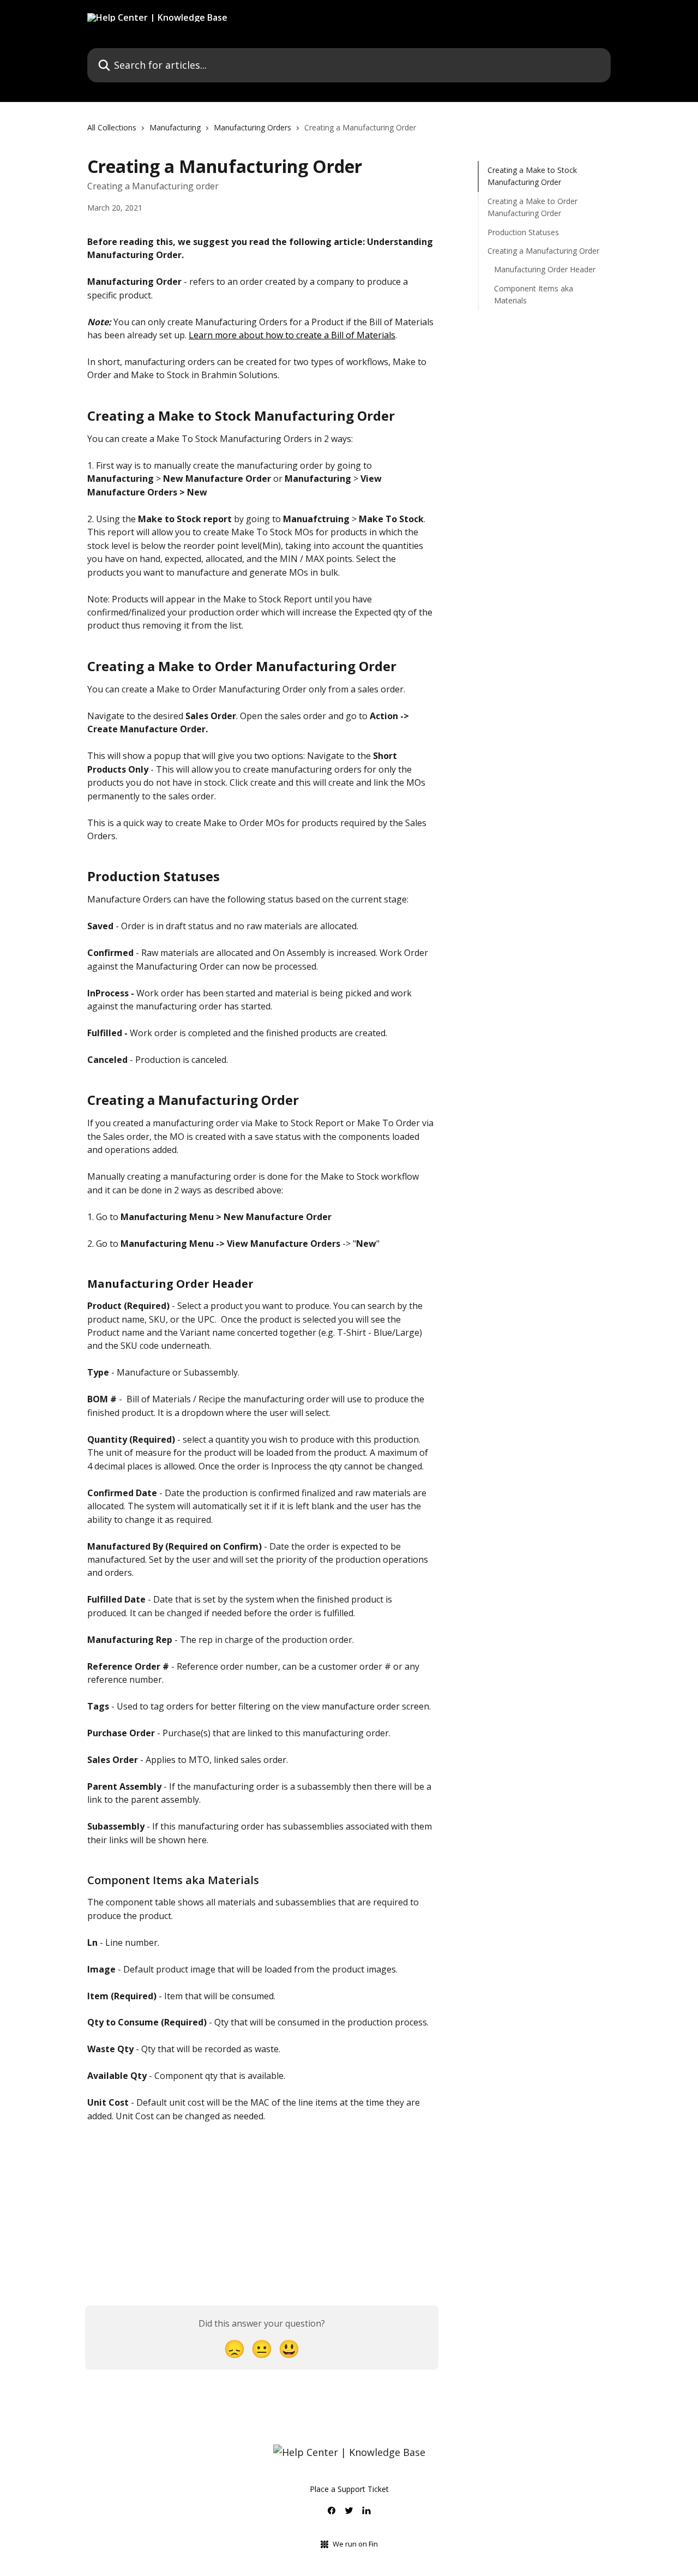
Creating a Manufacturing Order (543, 251)
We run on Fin (355, 2544)
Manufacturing (175, 127)
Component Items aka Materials (534, 294)
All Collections (112, 127)
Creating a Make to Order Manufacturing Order (532, 207)
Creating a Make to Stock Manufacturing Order (532, 176)
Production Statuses (523, 232)
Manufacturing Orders (252, 127)
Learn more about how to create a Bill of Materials (292, 335)
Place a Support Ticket (349, 2489)
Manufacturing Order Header (545, 269)
